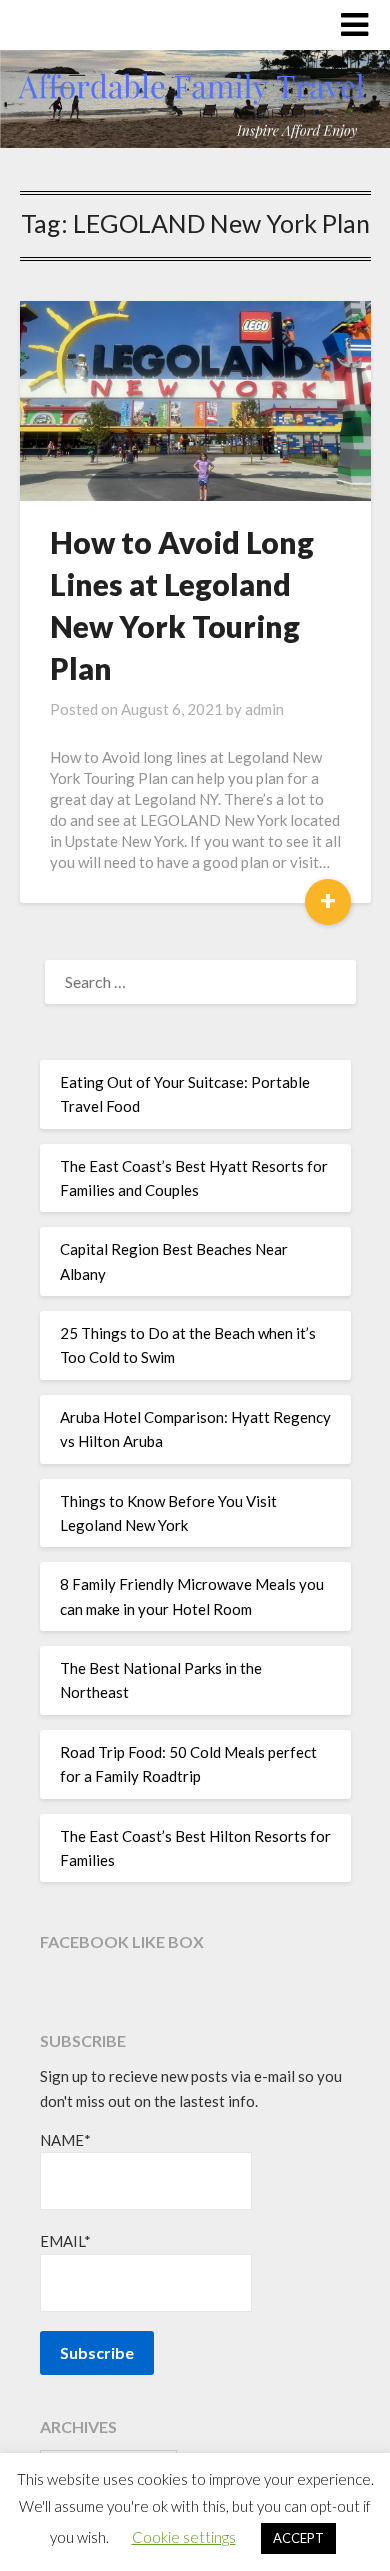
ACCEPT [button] (298, 2538)
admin (264, 709)
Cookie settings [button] (184, 2537)
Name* (65, 2140)
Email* (65, 2241)
